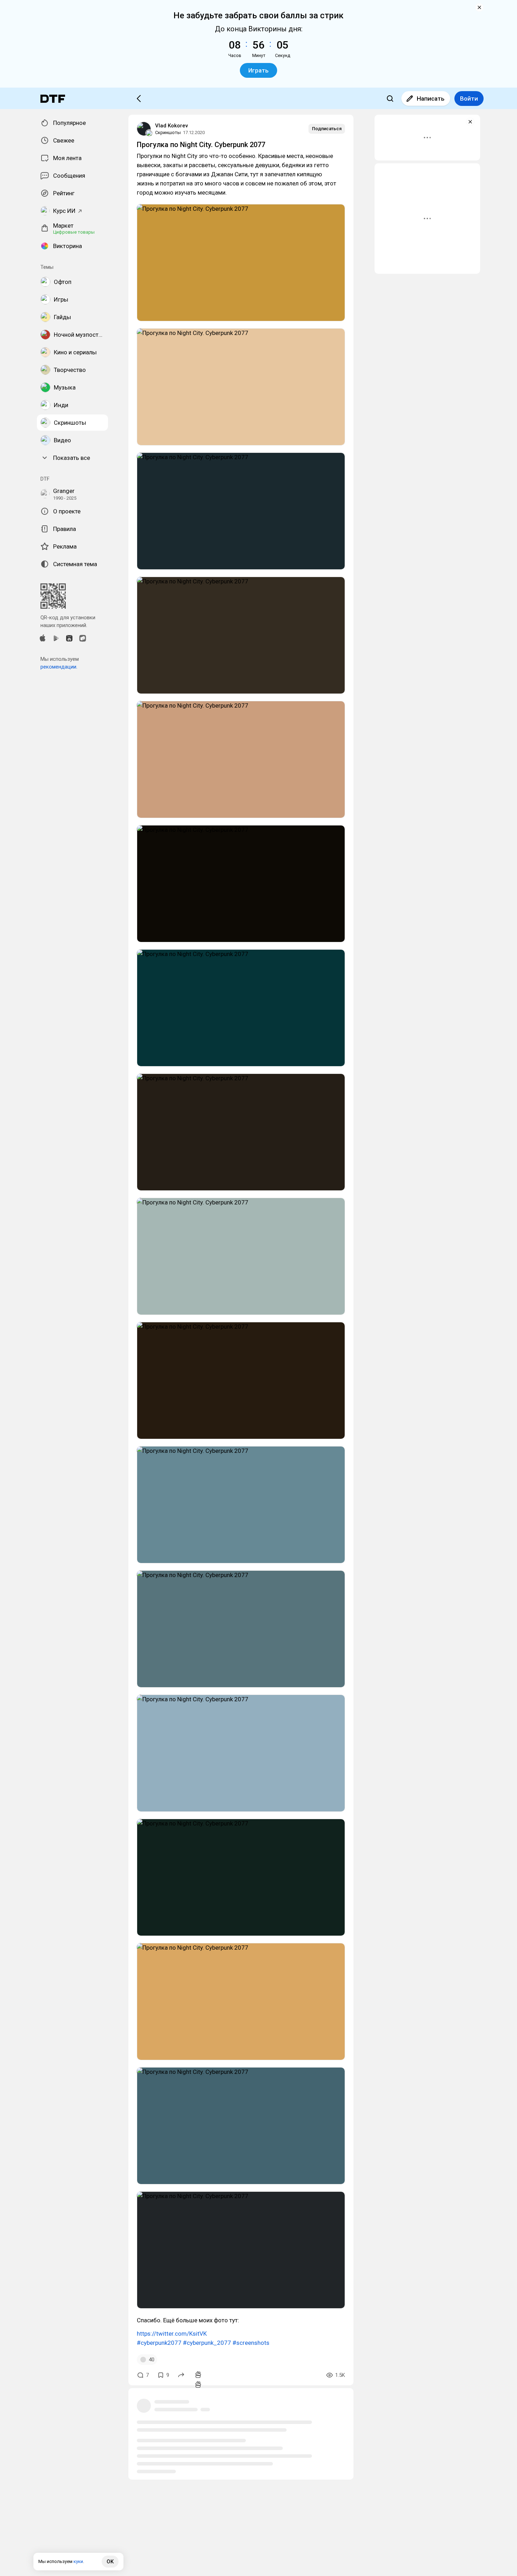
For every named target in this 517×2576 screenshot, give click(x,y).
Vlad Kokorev (171, 126)
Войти (469, 99)
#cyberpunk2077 (159, 2343)
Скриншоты (168, 132)
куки (78, 2561)
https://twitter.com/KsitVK (172, 2334)
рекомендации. (59, 667)
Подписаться (327, 129)
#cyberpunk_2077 (207, 2343)
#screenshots (251, 2343)
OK (110, 2562)
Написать (431, 99)
